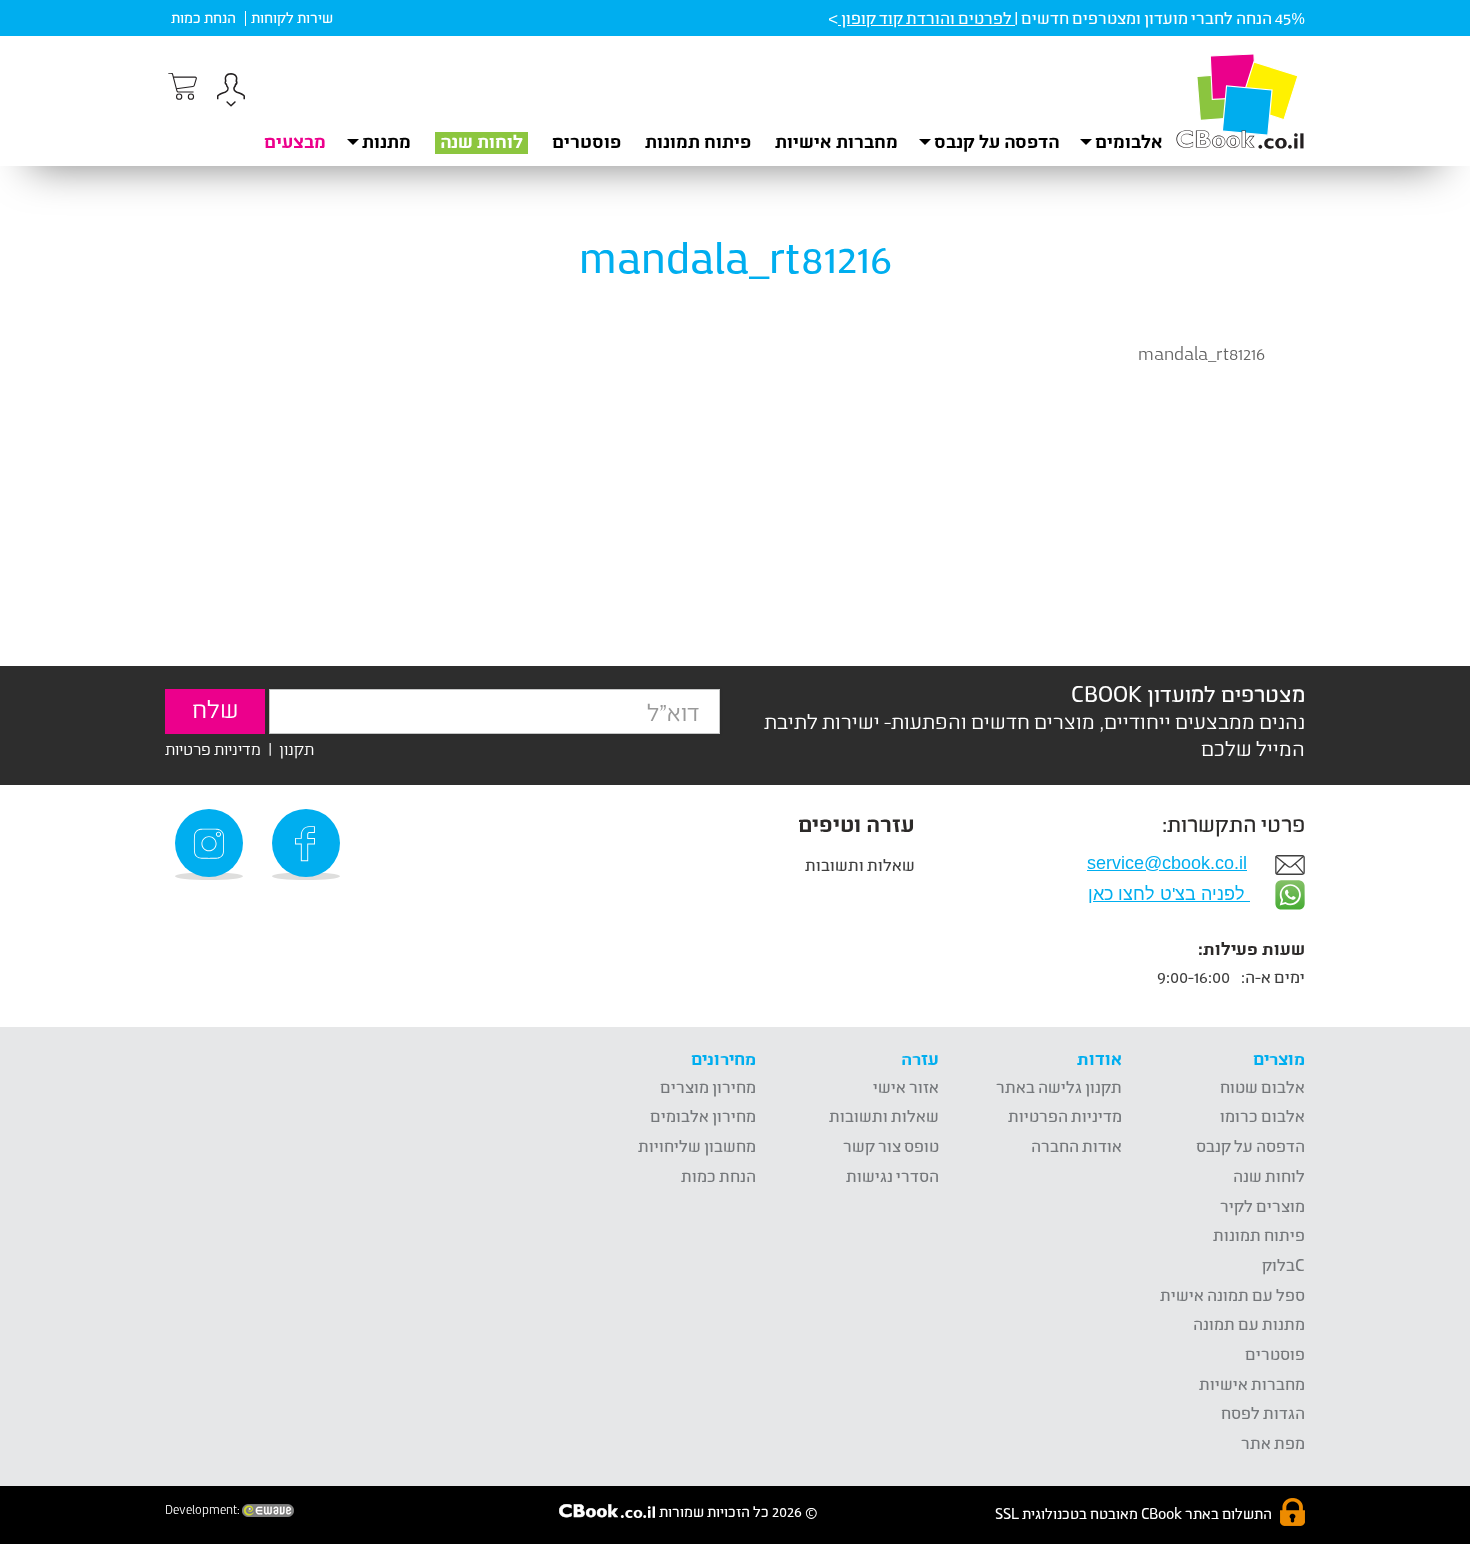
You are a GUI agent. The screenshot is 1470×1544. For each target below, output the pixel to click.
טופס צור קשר (891, 1145)
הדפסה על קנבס (1250, 1145)
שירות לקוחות (292, 17)
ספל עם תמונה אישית (1232, 1294)
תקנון (296, 748)
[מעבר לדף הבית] (1240, 101)
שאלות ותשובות (860, 864)
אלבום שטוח (1262, 1086)
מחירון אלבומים (703, 1115)
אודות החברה (1076, 1145)
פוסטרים (586, 141)
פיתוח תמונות (698, 141)
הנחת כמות (203, 17)
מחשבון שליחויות (697, 1145)
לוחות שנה (481, 141)
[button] (231, 92)
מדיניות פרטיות (213, 748)
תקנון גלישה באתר (1059, 1086)
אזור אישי (906, 1086)
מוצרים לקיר (1262, 1205)
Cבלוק (1283, 1264)
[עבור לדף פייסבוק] (309, 844)
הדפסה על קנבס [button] (996, 141)
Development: (203, 1510)
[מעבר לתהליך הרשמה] (181, 87)
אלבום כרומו (1262, 1115)
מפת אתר (1273, 1442)
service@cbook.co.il (1167, 863)
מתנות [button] (386, 141)
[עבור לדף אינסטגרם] (212, 844)
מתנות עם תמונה (1249, 1323)
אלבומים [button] (1129, 141)
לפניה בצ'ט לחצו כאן (1169, 894)
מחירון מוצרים (708, 1086)
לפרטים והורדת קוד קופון (926, 17)
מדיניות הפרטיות (1065, 1115)
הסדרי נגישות (892, 1175)
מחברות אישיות (836, 141)
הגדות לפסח (1263, 1412)
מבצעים (295, 141)
